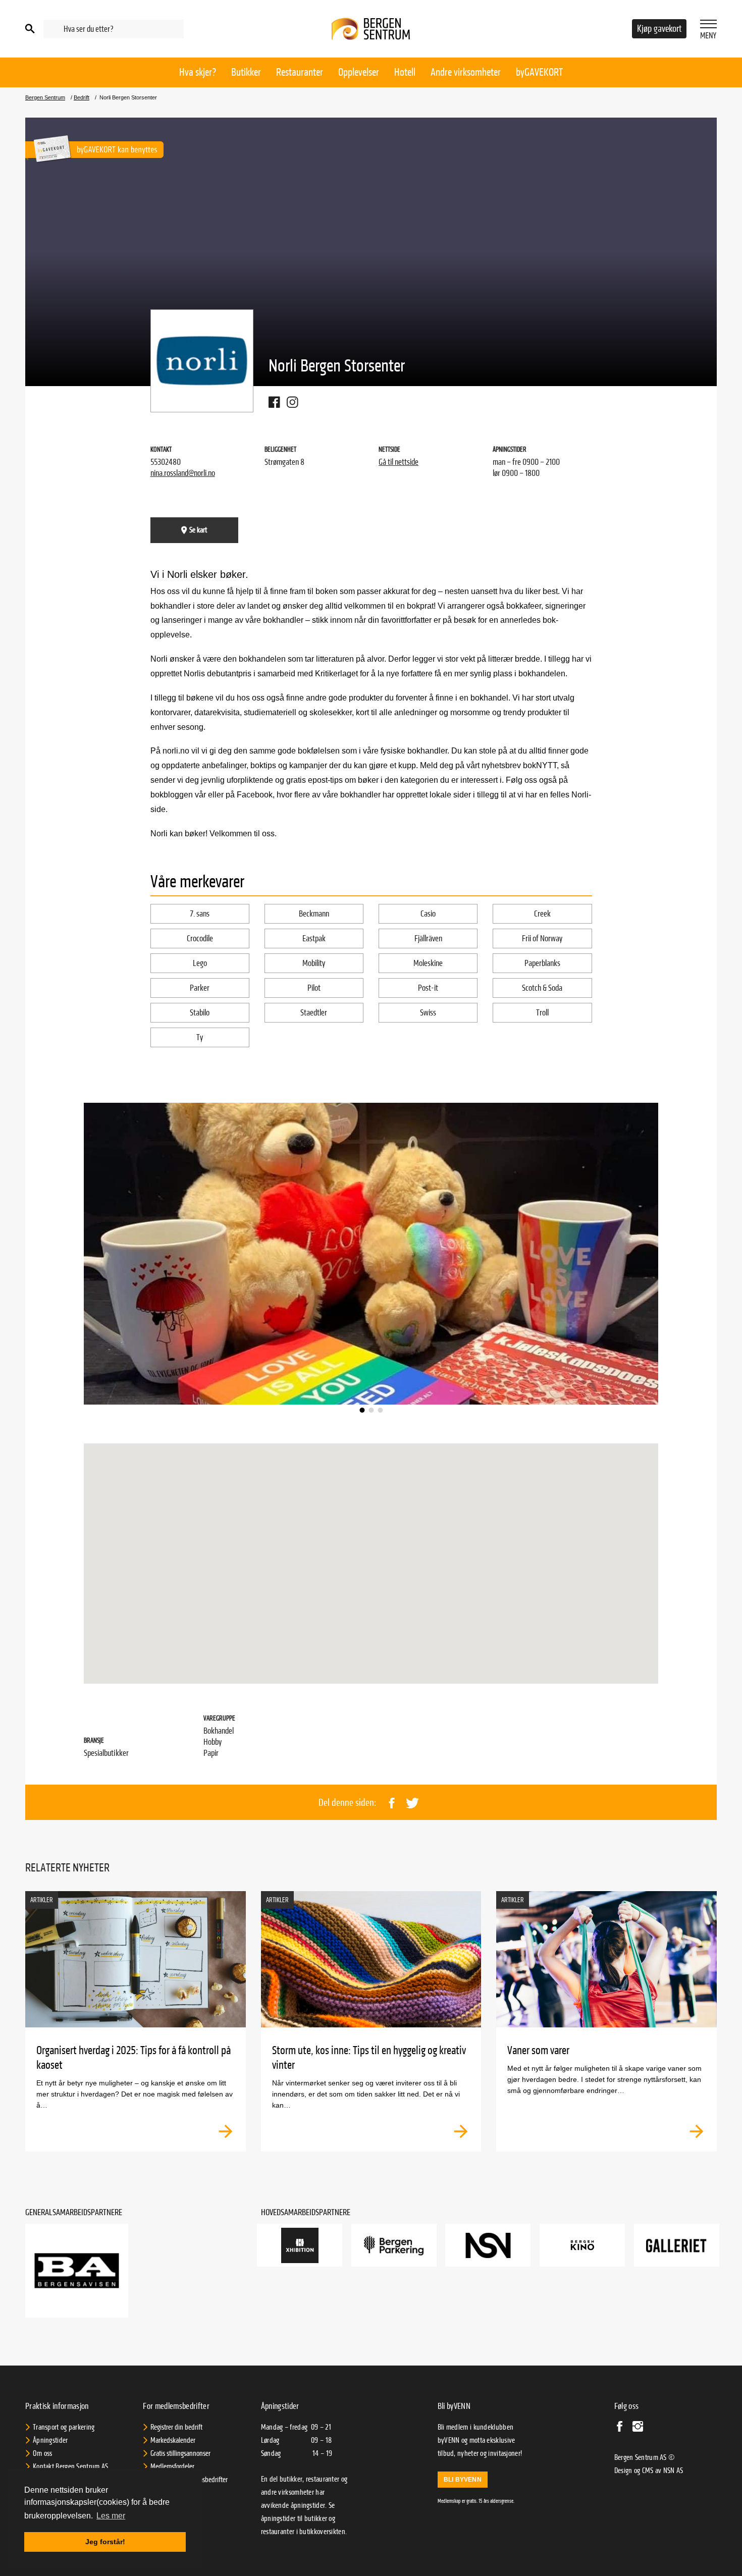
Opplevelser (359, 72)
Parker (200, 988)
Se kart (198, 530)
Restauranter (300, 72)
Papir (211, 1753)
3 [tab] (380, 1410)
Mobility (314, 963)
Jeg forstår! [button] (105, 2542)
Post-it (428, 988)
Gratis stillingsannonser (180, 2453)
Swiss (428, 1013)
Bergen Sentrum (45, 98)
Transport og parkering (64, 2427)
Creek (542, 914)
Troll (542, 1013)
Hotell (405, 72)
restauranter (278, 2532)
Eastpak (314, 938)
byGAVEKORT (539, 72)
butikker (316, 2518)
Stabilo (200, 1013)
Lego (200, 963)
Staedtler (314, 1013)
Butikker (246, 72)
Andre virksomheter (466, 72)
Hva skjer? (198, 72)
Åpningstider (50, 2440)
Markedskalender (173, 2440)
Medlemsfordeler (172, 2466)
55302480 (166, 462)
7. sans (200, 914)
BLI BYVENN (463, 2480)
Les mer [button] (111, 2516)
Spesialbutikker (106, 1753)
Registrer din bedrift (176, 2427)
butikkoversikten (322, 2532)
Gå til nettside (399, 462)
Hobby (213, 1742)
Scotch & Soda (542, 988)
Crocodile (200, 938)
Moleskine (428, 963)
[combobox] (114, 29)
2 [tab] (371, 1410)
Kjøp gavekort (659, 29)
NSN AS (673, 2471)
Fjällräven (428, 938)
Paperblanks (542, 963)
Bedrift (82, 98)
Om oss (43, 2453)
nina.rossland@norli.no (183, 473)
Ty (200, 1037)
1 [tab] (362, 1410)
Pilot (314, 988)
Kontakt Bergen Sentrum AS (71, 2466)
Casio (428, 914)
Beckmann (314, 914)
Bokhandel (219, 1731)
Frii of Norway (542, 938)
